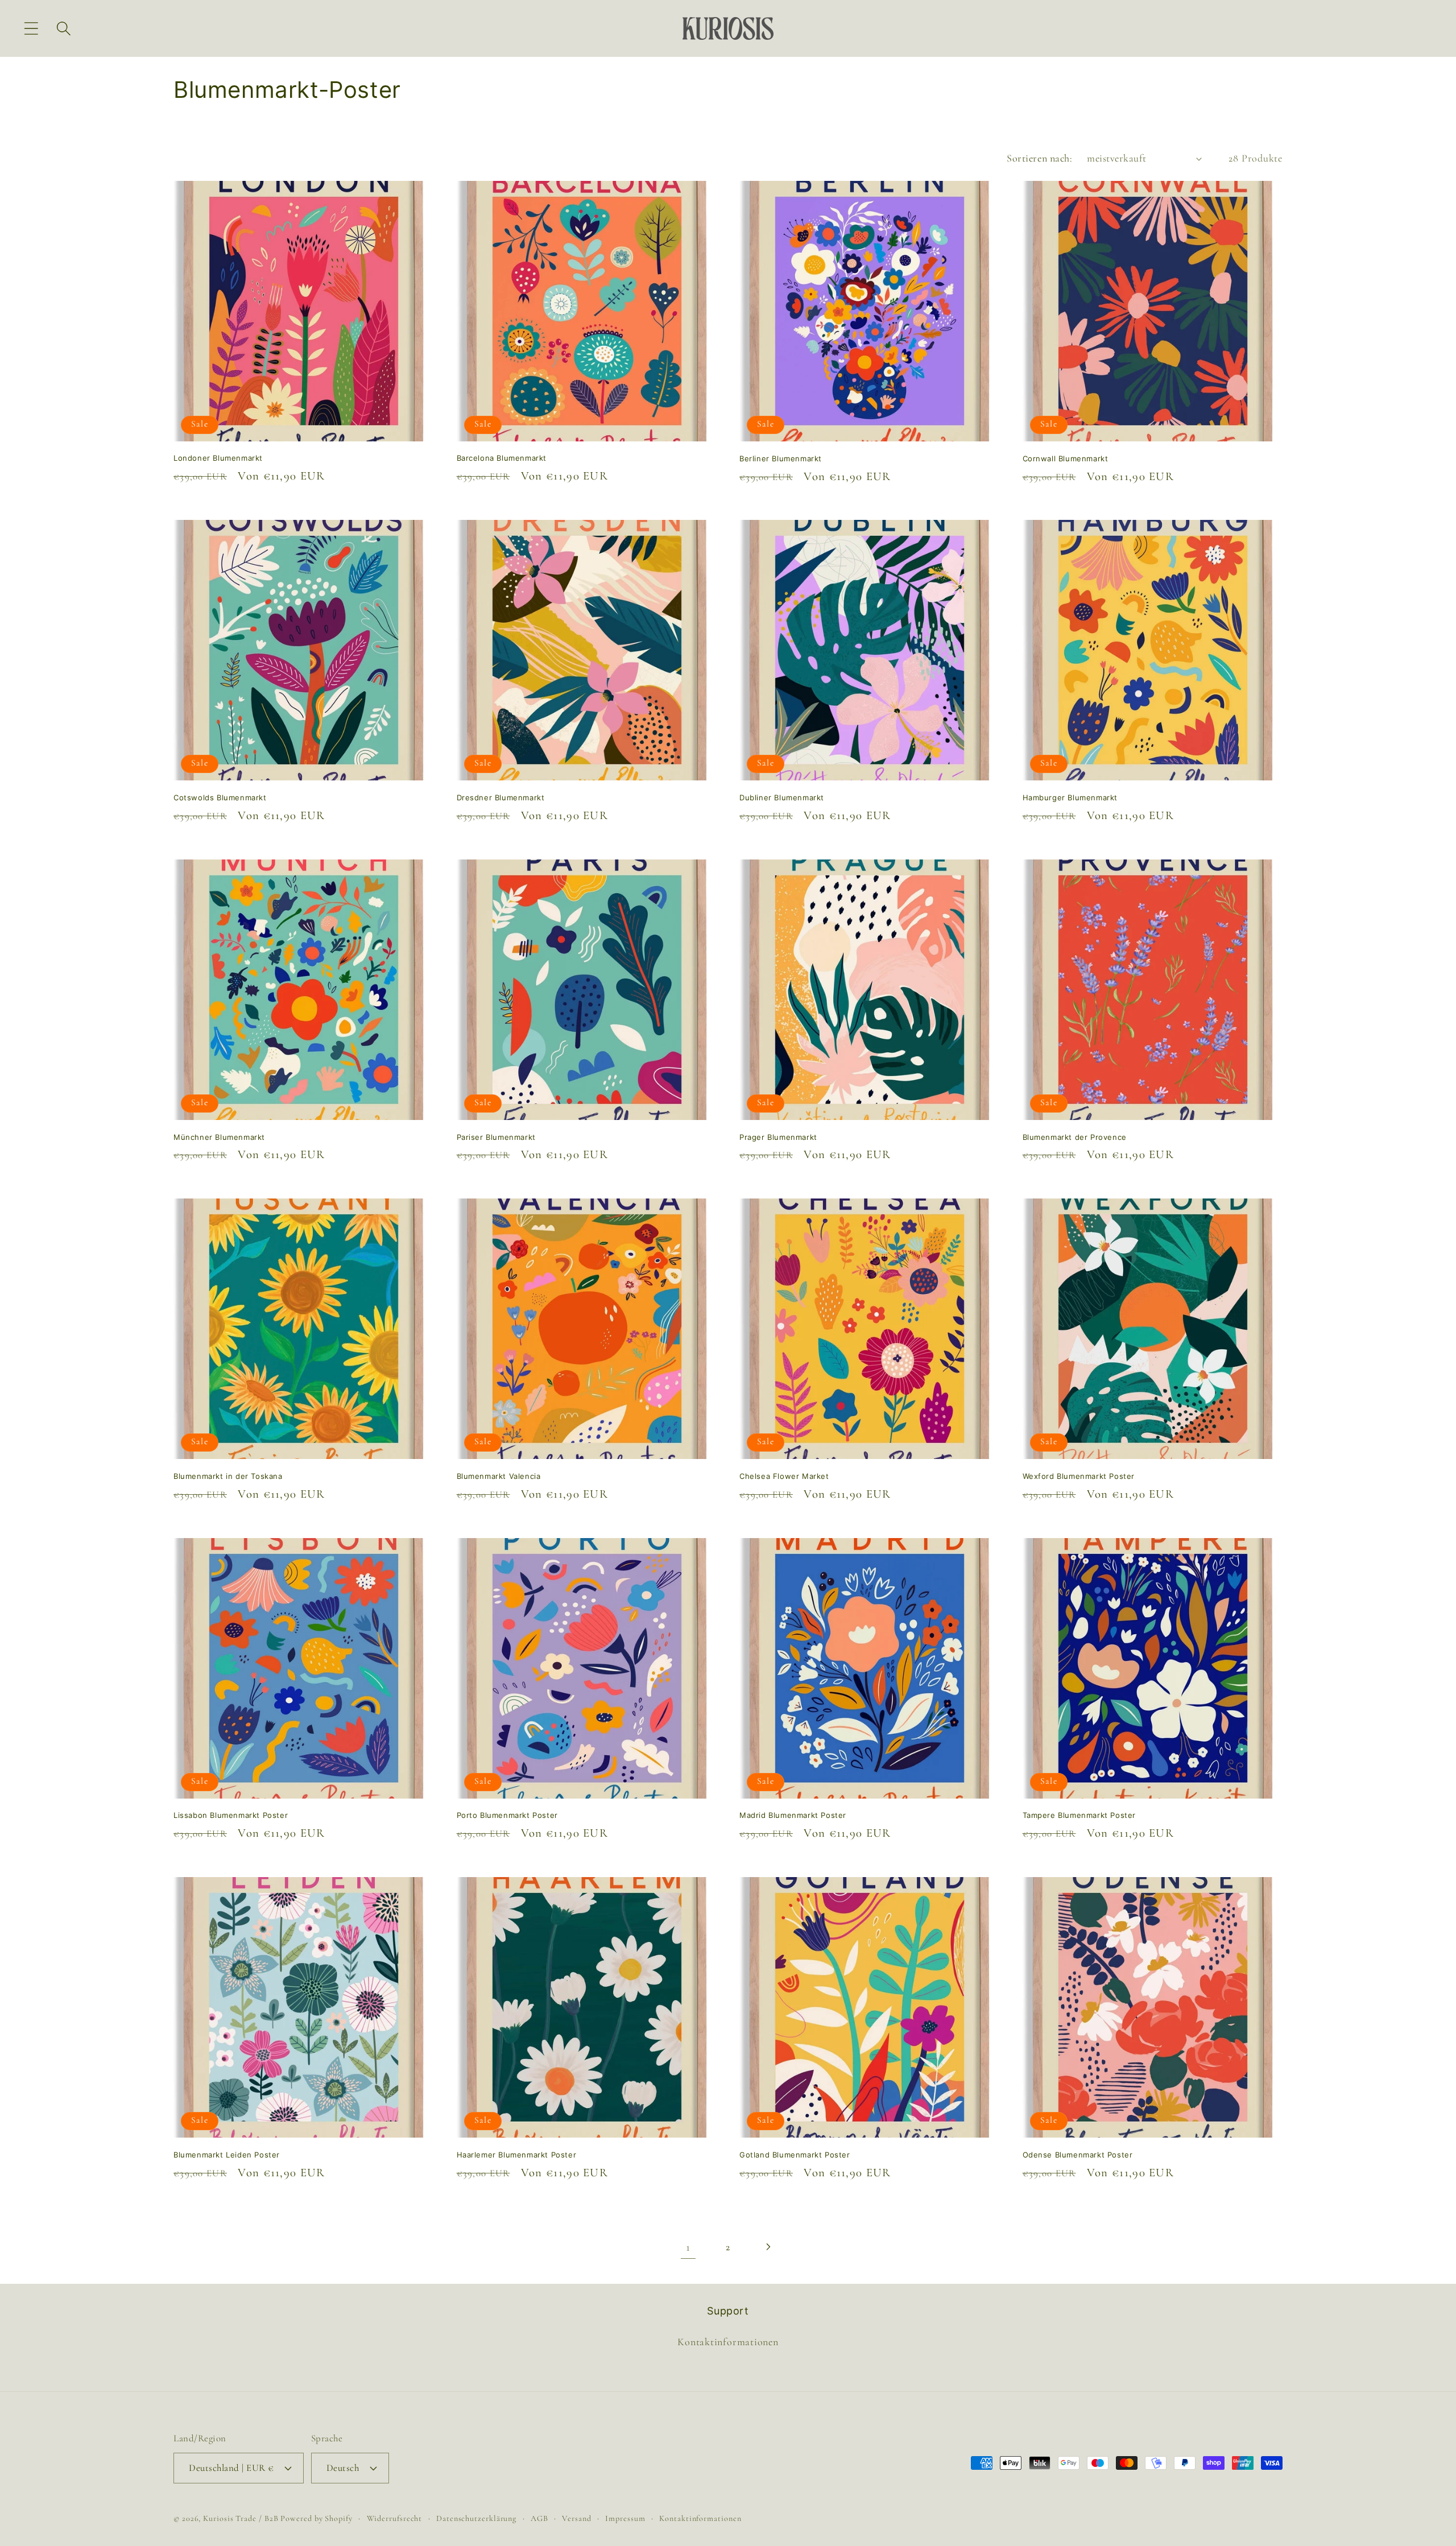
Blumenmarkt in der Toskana (228, 1476)
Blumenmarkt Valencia (499, 1476)
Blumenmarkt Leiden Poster (227, 2155)
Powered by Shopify (316, 2518)
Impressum (625, 2518)
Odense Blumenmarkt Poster (1078, 2155)
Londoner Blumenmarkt (218, 458)
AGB (539, 2518)
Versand (576, 2518)
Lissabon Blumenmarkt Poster (231, 1815)
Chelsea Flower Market (784, 1476)
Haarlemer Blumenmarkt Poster (517, 2155)
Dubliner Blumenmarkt (782, 797)
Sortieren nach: (1039, 158)
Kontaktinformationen (728, 2342)
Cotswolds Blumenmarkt (220, 797)
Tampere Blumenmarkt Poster (1079, 1815)
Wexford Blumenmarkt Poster (1079, 1476)
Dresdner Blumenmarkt (501, 797)
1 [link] (688, 2247)
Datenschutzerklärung (476, 2518)
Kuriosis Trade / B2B (242, 2518)
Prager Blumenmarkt (778, 1137)
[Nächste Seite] (768, 2247)
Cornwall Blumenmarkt (1066, 458)
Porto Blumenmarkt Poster (507, 1815)
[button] (31, 28)
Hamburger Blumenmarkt (1070, 797)
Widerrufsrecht (395, 2518)
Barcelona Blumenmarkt (502, 458)
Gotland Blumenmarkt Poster (795, 2155)
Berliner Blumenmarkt (781, 458)
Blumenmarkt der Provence (1075, 1137)
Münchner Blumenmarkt (219, 1137)
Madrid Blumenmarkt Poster (793, 1815)
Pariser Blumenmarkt (496, 1137)
